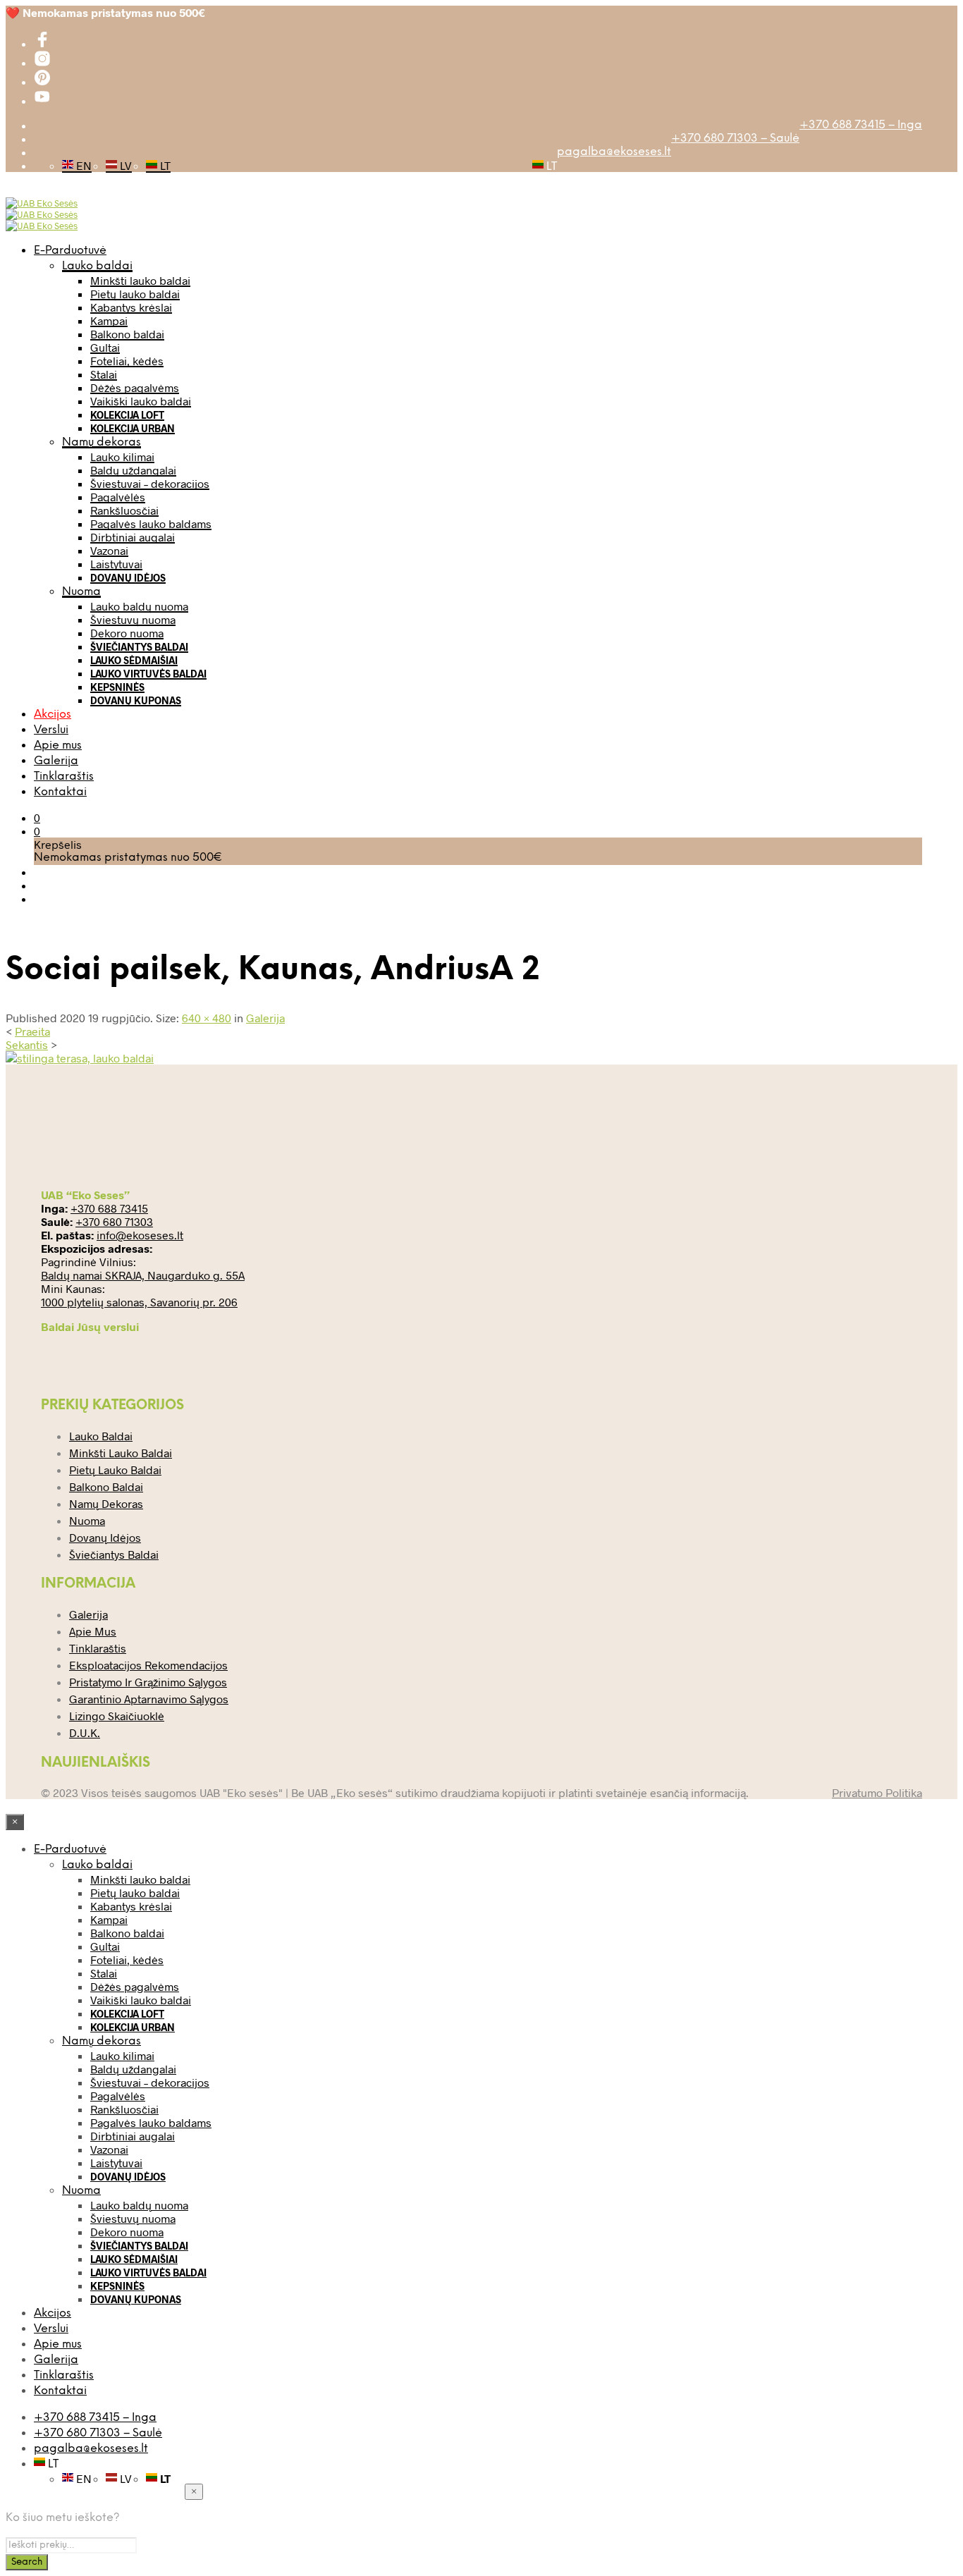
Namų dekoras (102, 442)
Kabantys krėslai (131, 307)
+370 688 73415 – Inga (861, 125)
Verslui (51, 730)
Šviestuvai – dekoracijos (150, 483)
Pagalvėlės (118, 497)
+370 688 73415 (109, 1208)
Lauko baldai (97, 266)
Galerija (56, 761)
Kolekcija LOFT (127, 415)
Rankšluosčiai (124, 510)
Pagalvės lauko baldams (151, 523)
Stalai (104, 374)
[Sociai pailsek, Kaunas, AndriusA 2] (80, 1058)
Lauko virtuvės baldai (148, 674)
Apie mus (58, 746)
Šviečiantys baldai (139, 647)
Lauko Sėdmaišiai (134, 660)
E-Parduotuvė (70, 251)
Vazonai (109, 550)
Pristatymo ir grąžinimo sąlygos (148, 1682)
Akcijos (53, 714)
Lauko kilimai (122, 456)
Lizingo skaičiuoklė (117, 1716)
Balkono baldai (127, 334)
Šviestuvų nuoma (133, 619)
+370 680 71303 (114, 1221)
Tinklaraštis (64, 777)
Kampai (109, 320)
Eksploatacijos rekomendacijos (148, 1665)
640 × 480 (207, 1018)
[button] (37, 817)
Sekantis (27, 1044)
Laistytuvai (116, 564)
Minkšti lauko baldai (140, 280)
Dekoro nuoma (127, 633)
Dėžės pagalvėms (135, 387)
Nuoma (81, 592)
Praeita (32, 1031)
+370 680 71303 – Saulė (735, 139)
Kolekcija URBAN (133, 428)
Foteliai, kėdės (127, 361)
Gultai (105, 347)
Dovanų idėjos (128, 578)
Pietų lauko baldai (135, 294)
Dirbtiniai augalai (133, 537)
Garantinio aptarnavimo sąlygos (149, 1699)
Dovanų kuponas (136, 700)
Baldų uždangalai (133, 470)
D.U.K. (85, 1732)
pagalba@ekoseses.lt (614, 152)
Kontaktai (60, 792)
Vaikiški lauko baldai (141, 401)
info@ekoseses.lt (140, 1235)
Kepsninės (117, 687)
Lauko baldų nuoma (139, 606)
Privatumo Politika (877, 1792)
